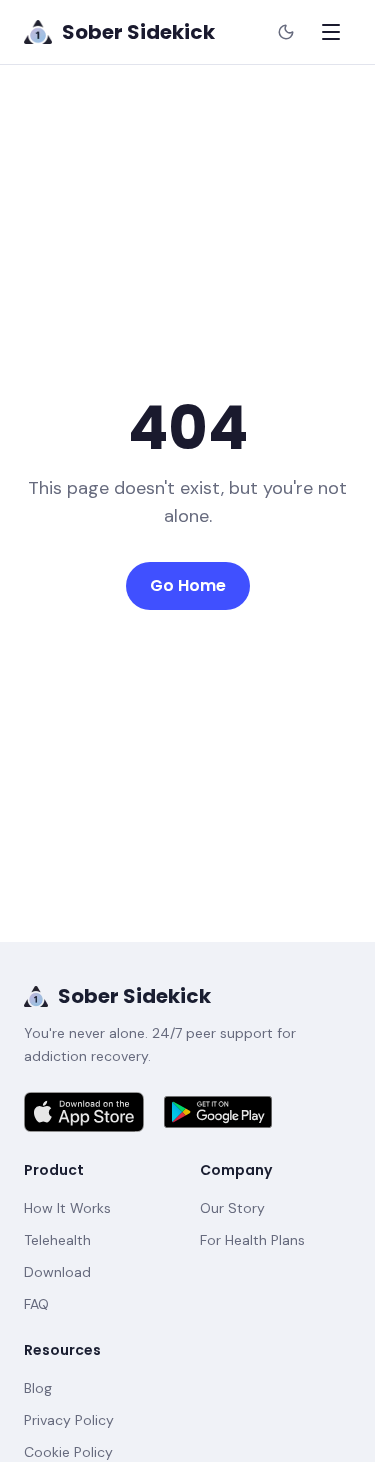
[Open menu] (331, 32)
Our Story (232, 1208)
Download (57, 1272)
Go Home (188, 585)
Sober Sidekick (134, 996)
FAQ (36, 1304)
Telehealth (57, 1240)
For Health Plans (252, 1240)
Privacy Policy (69, 1420)
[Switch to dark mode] (286, 32)
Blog (38, 1388)
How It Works (67, 1208)
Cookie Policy (68, 1452)
